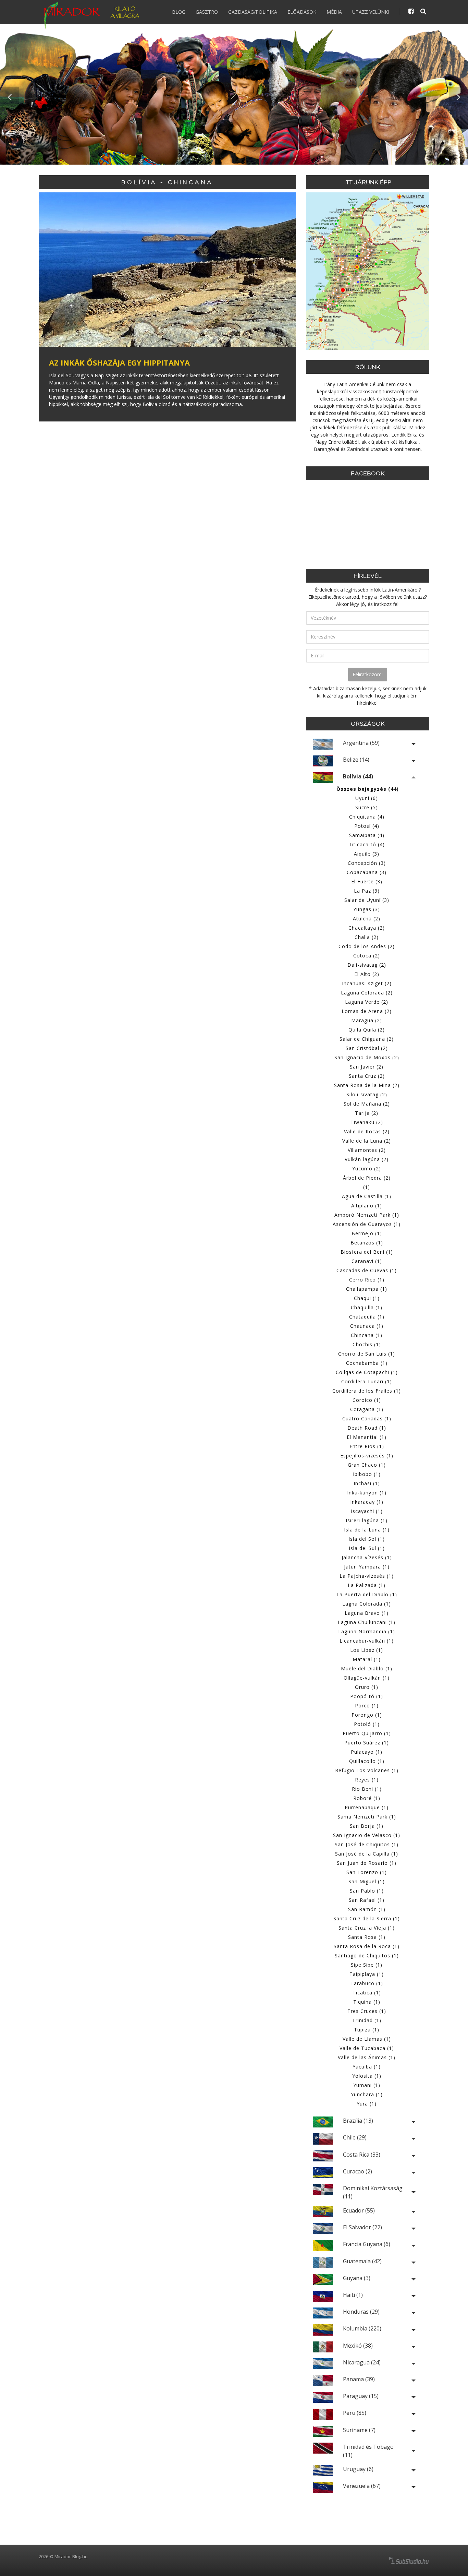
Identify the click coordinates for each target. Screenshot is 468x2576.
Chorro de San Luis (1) (367, 1354)
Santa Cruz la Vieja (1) (367, 1928)
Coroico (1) (367, 1400)
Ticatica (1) (367, 1993)
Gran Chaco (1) (367, 1465)
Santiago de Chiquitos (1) (367, 1955)
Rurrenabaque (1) (367, 1807)
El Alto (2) (367, 974)
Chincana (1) (367, 1335)
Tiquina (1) (367, 2002)
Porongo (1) (367, 1715)
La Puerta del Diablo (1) (367, 1594)
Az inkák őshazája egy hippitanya (119, 362)
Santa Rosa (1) (367, 1937)
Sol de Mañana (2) (367, 1104)
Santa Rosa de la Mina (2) (367, 1085)
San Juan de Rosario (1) (367, 1863)
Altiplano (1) (367, 1206)
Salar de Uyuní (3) (367, 900)
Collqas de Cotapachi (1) (367, 1372)
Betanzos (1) (367, 1243)
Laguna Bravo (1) (367, 1613)
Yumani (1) (367, 2085)
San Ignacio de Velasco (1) (367, 1835)
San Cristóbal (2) (367, 1048)
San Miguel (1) (367, 1881)
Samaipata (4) (367, 835)
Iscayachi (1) (367, 1511)
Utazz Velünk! (371, 12)
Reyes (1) (367, 1780)
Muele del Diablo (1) (367, 1668)
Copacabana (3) (367, 872)
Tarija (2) (367, 1113)
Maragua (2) (367, 1020)
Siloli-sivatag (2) (367, 1094)
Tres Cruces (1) (367, 2011)
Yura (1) (367, 2104)
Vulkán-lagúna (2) (367, 1159)
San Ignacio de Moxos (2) (367, 1057)
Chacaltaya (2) (367, 928)
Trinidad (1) (367, 2020)
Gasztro (207, 12)
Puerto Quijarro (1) (367, 1733)
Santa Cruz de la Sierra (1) (367, 1918)
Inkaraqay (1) (367, 1502)
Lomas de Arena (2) (367, 1011)
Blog (179, 12)
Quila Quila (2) (367, 1030)
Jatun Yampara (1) (367, 1567)
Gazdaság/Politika (253, 12)
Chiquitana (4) (367, 817)
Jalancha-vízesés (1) (367, 1557)
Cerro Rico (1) (367, 1280)
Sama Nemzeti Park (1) (367, 1817)
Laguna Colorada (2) (367, 993)
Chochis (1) (367, 1344)
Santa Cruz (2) (367, 1076)
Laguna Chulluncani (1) (367, 1622)
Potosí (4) (367, 826)
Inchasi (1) (367, 1483)
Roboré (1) (367, 1798)
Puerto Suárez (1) (367, 1743)
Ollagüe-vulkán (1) (367, 1678)
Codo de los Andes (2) (367, 946)
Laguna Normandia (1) (367, 1631)
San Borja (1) (367, 1826)
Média (334, 12)
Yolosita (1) (367, 2076)
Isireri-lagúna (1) (367, 1520)
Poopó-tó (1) (367, 1696)
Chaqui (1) (367, 1298)
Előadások (302, 12)
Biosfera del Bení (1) (367, 1252)
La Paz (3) (367, 891)
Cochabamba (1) (367, 1363)
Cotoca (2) (367, 956)
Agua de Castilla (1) (367, 1196)
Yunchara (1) (367, 2094)
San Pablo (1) (367, 1891)
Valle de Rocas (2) (367, 1131)
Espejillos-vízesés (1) (367, 1456)
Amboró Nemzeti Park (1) (367, 1215)
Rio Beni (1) (367, 1789)
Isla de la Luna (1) (367, 1530)
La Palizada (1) (367, 1585)
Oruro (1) (367, 1687)
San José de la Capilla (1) (367, 1854)
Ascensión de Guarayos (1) (367, 1224)
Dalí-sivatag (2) (367, 965)
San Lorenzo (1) (367, 1872)
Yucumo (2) (367, 1168)
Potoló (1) (367, 1724)
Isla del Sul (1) (367, 1548)
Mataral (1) (367, 1659)
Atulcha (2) (367, 919)
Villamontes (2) (367, 1150)
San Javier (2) (367, 1067)
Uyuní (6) (367, 798)
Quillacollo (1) (367, 1761)
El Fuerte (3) (367, 881)
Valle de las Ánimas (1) (367, 2057)
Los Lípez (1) (367, 1650)
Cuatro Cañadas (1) (367, 1418)
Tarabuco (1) (367, 1983)
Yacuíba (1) (367, 2067)
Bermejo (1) (367, 1233)
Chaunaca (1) (367, 1326)
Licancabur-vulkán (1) (367, 1641)
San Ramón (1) (367, 1909)
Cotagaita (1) (367, 1409)
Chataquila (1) (367, 1317)
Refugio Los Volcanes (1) (367, 1770)
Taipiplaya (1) (367, 1974)
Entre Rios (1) (367, 1446)
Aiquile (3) (367, 854)
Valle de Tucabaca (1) (367, 2048)
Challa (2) (367, 937)
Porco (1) (367, 1706)
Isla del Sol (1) (367, 1539)
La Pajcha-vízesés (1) (367, 1576)
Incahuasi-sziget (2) (367, 983)
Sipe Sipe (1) (367, 1965)
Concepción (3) (367, 863)
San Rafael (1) (367, 1900)
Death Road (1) (367, 1428)
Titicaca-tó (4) (367, 844)
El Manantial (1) (367, 1437)
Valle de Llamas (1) (367, 2039)
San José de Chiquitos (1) (367, 1844)
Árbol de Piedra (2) (367, 1178)
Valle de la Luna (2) (367, 1141)
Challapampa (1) (367, 1289)
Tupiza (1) (367, 2030)
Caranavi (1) (367, 1261)
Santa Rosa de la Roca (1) (367, 1946)
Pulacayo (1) (367, 1752)
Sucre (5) (367, 807)
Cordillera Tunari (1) (367, 1381)
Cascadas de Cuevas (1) (367, 1270)
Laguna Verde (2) (367, 1002)
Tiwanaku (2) (367, 1122)
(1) (367, 1187)
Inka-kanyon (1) (367, 1493)
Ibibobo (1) (367, 1474)
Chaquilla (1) (367, 1307)
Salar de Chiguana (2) (367, 1039)
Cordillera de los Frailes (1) (367, 1391)
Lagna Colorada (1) (367, 1604)
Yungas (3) (367, 909)
